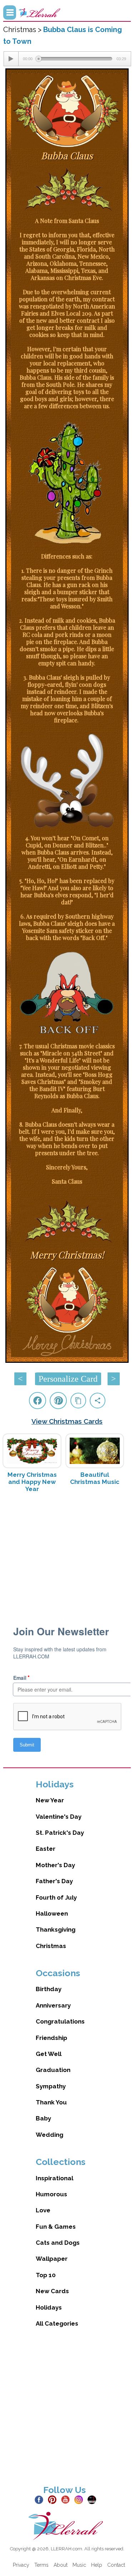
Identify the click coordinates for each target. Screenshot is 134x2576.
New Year (50, 1800)
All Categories (57, 2323)
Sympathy (51, 2086)
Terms (41, 2565)
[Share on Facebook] (38, 1401)
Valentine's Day (59, 1817)
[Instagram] (80, 2499)
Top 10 (46, 2275)
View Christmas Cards (67, 1421)
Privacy (21, 2565)
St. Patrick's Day (60, 1833)
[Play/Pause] (11, 59)
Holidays (49, 2307)
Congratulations (60, 2021)
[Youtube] (67, 2499)
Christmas (51, 1946)
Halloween (52, 1913)
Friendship (51, 2038)
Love (43, 2210)
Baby (43, 2118)
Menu (10, 12)
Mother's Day (55, 1865)
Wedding (49, 2135)
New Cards (52, 2291)
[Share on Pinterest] (58, 1401)
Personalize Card (68, 1379)
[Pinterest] (54, 2499)
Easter (46, 1849)
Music (79, 2565)
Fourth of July (56, 1897)
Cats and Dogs (58, 2243)
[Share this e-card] (98, 1401)
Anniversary (53, 2005)
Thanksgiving (56, 1930)
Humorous (51, 2194)
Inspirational (54, 2178)
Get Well (49, 2054)
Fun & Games (56, 2227)
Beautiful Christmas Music (95, 1478)
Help (97, 2565)
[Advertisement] (67, 1555)
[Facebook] (41, 2499)
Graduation (53, 2070)
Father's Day (54, 1881)
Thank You (51, 2102)
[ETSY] (93, 2499)
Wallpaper (52, 2259)
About (61, 2565)
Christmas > (23, 30)
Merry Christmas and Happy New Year (32, 1482)
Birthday (49, 1989)
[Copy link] (78, 1401)
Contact (116, 2565)
